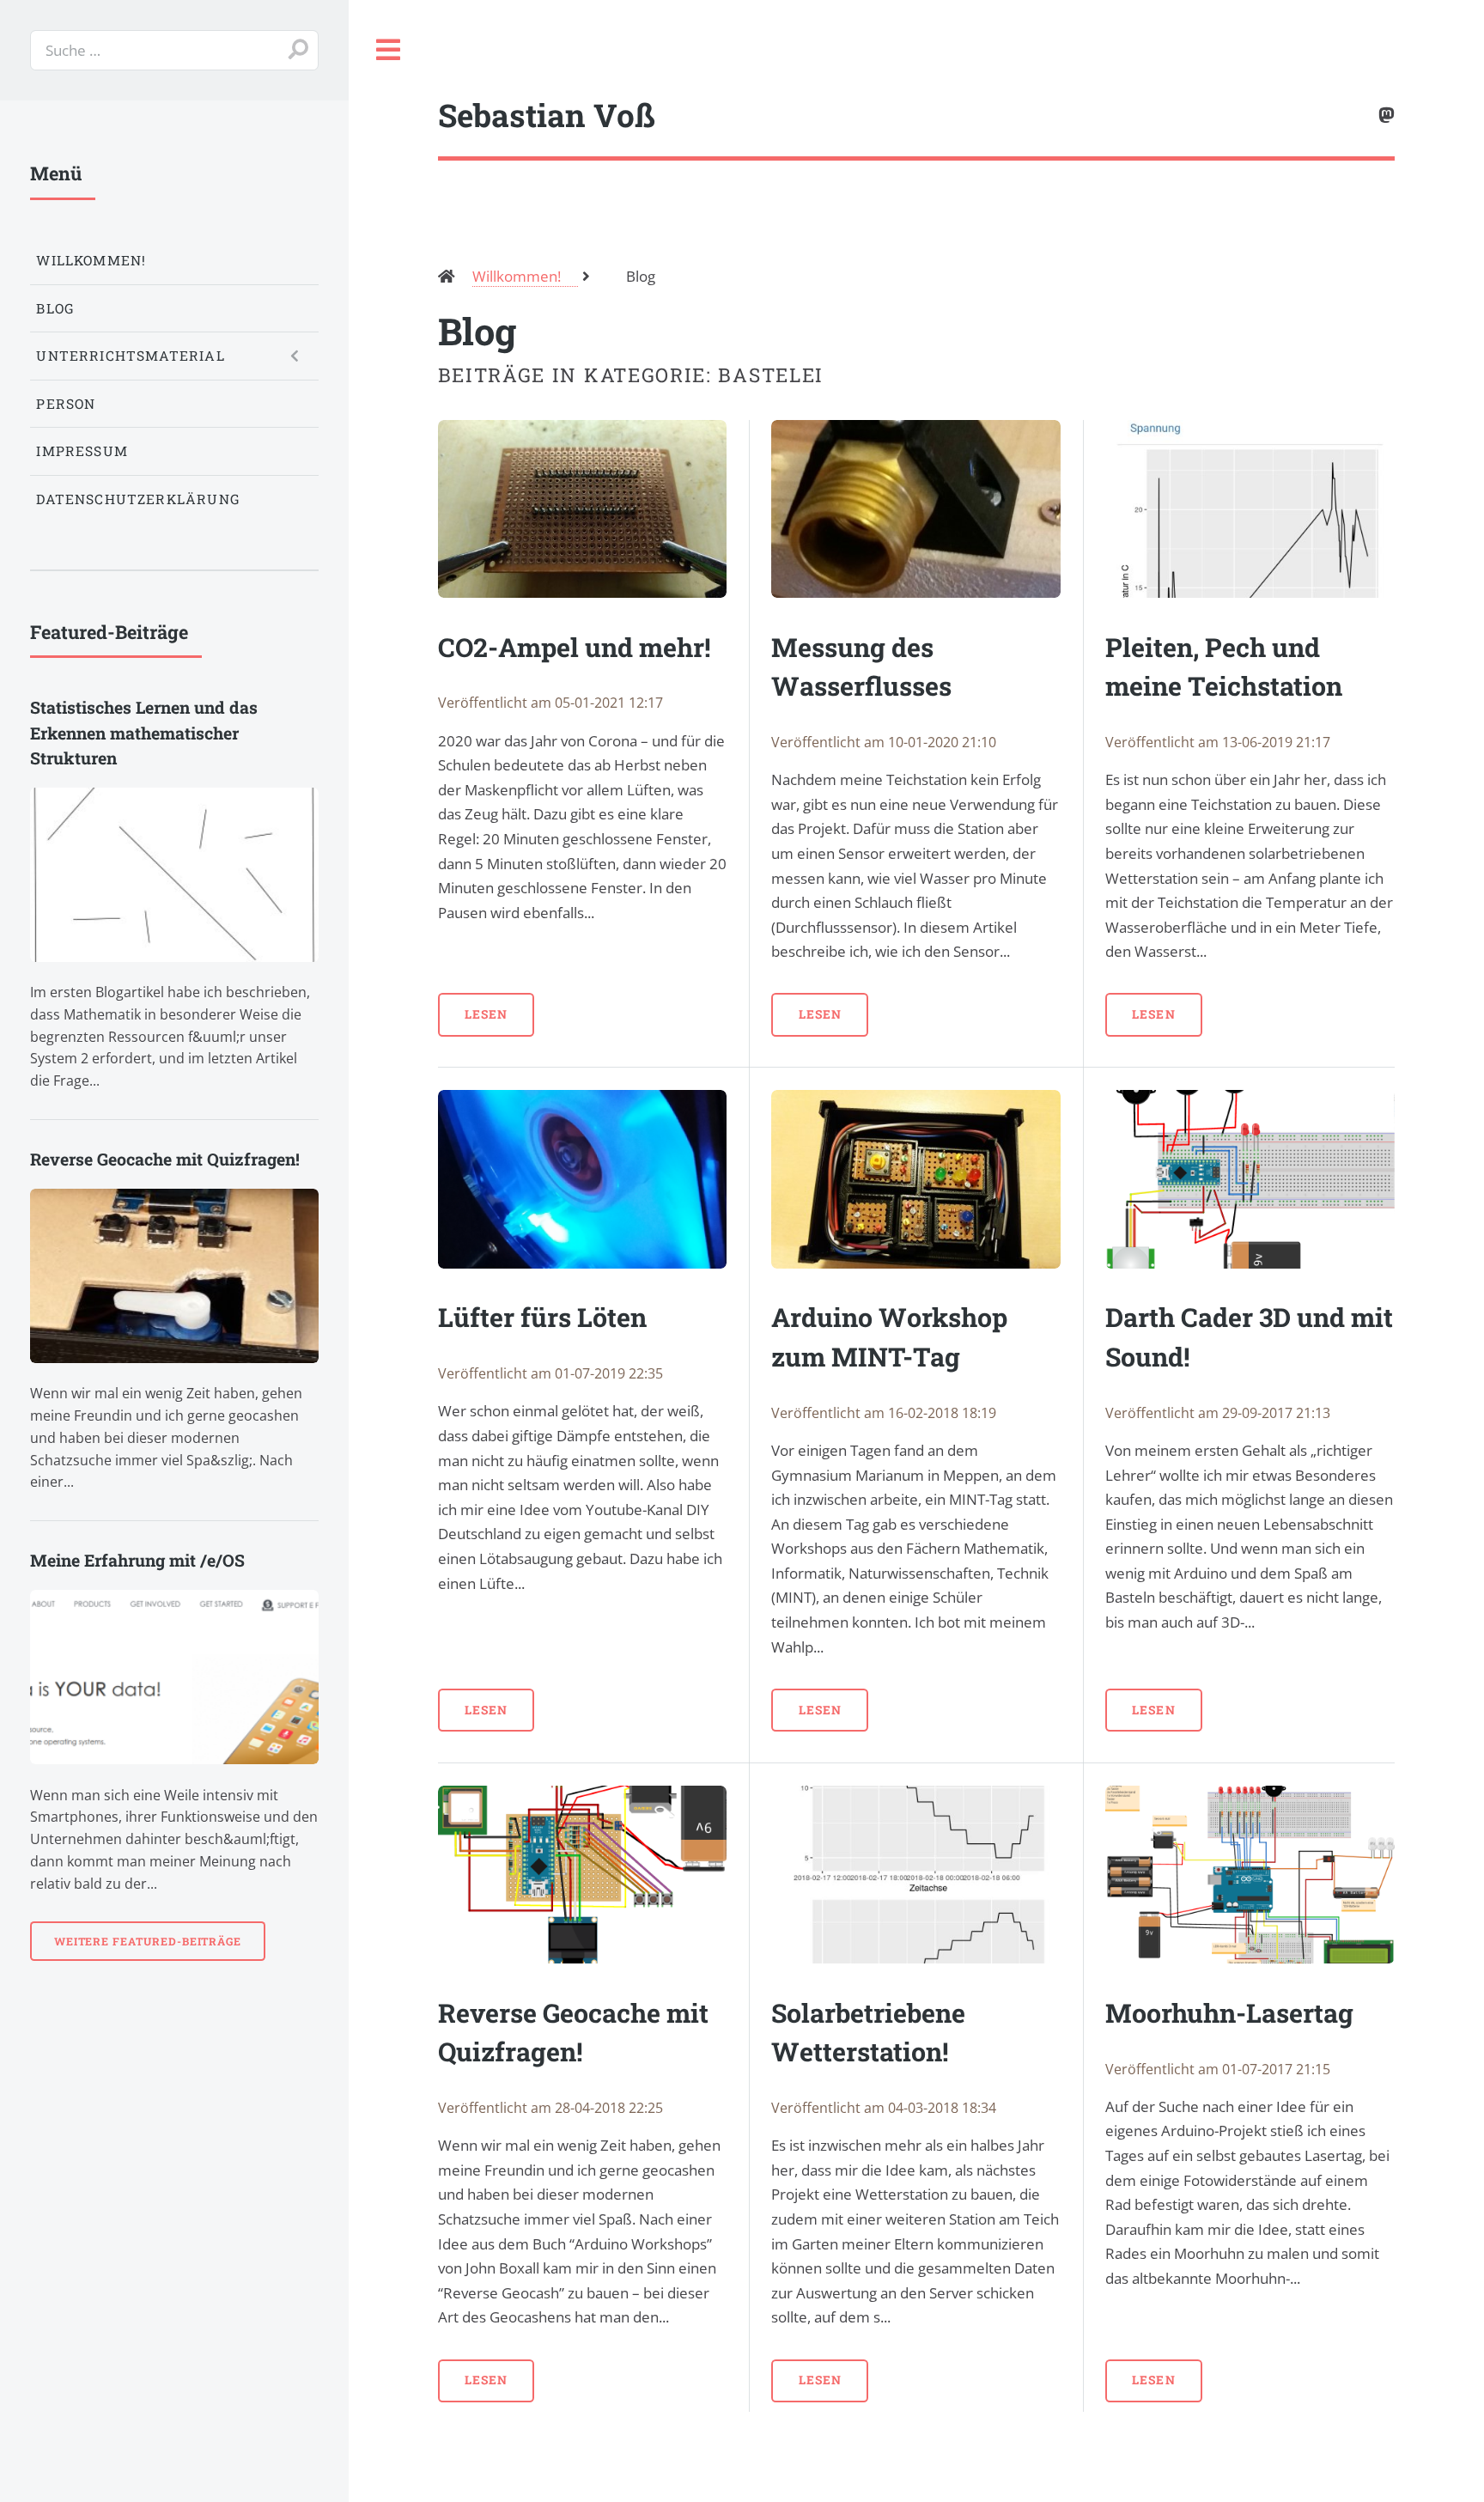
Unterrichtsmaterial (130, 356)
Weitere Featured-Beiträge (148, 1941)
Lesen (486, 1014)
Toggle (389, 50)
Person (66, 404)
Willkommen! (91, 260)
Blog (55, 308)
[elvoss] (1387, 116)
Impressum (82, 451)
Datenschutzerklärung (137, 499)
